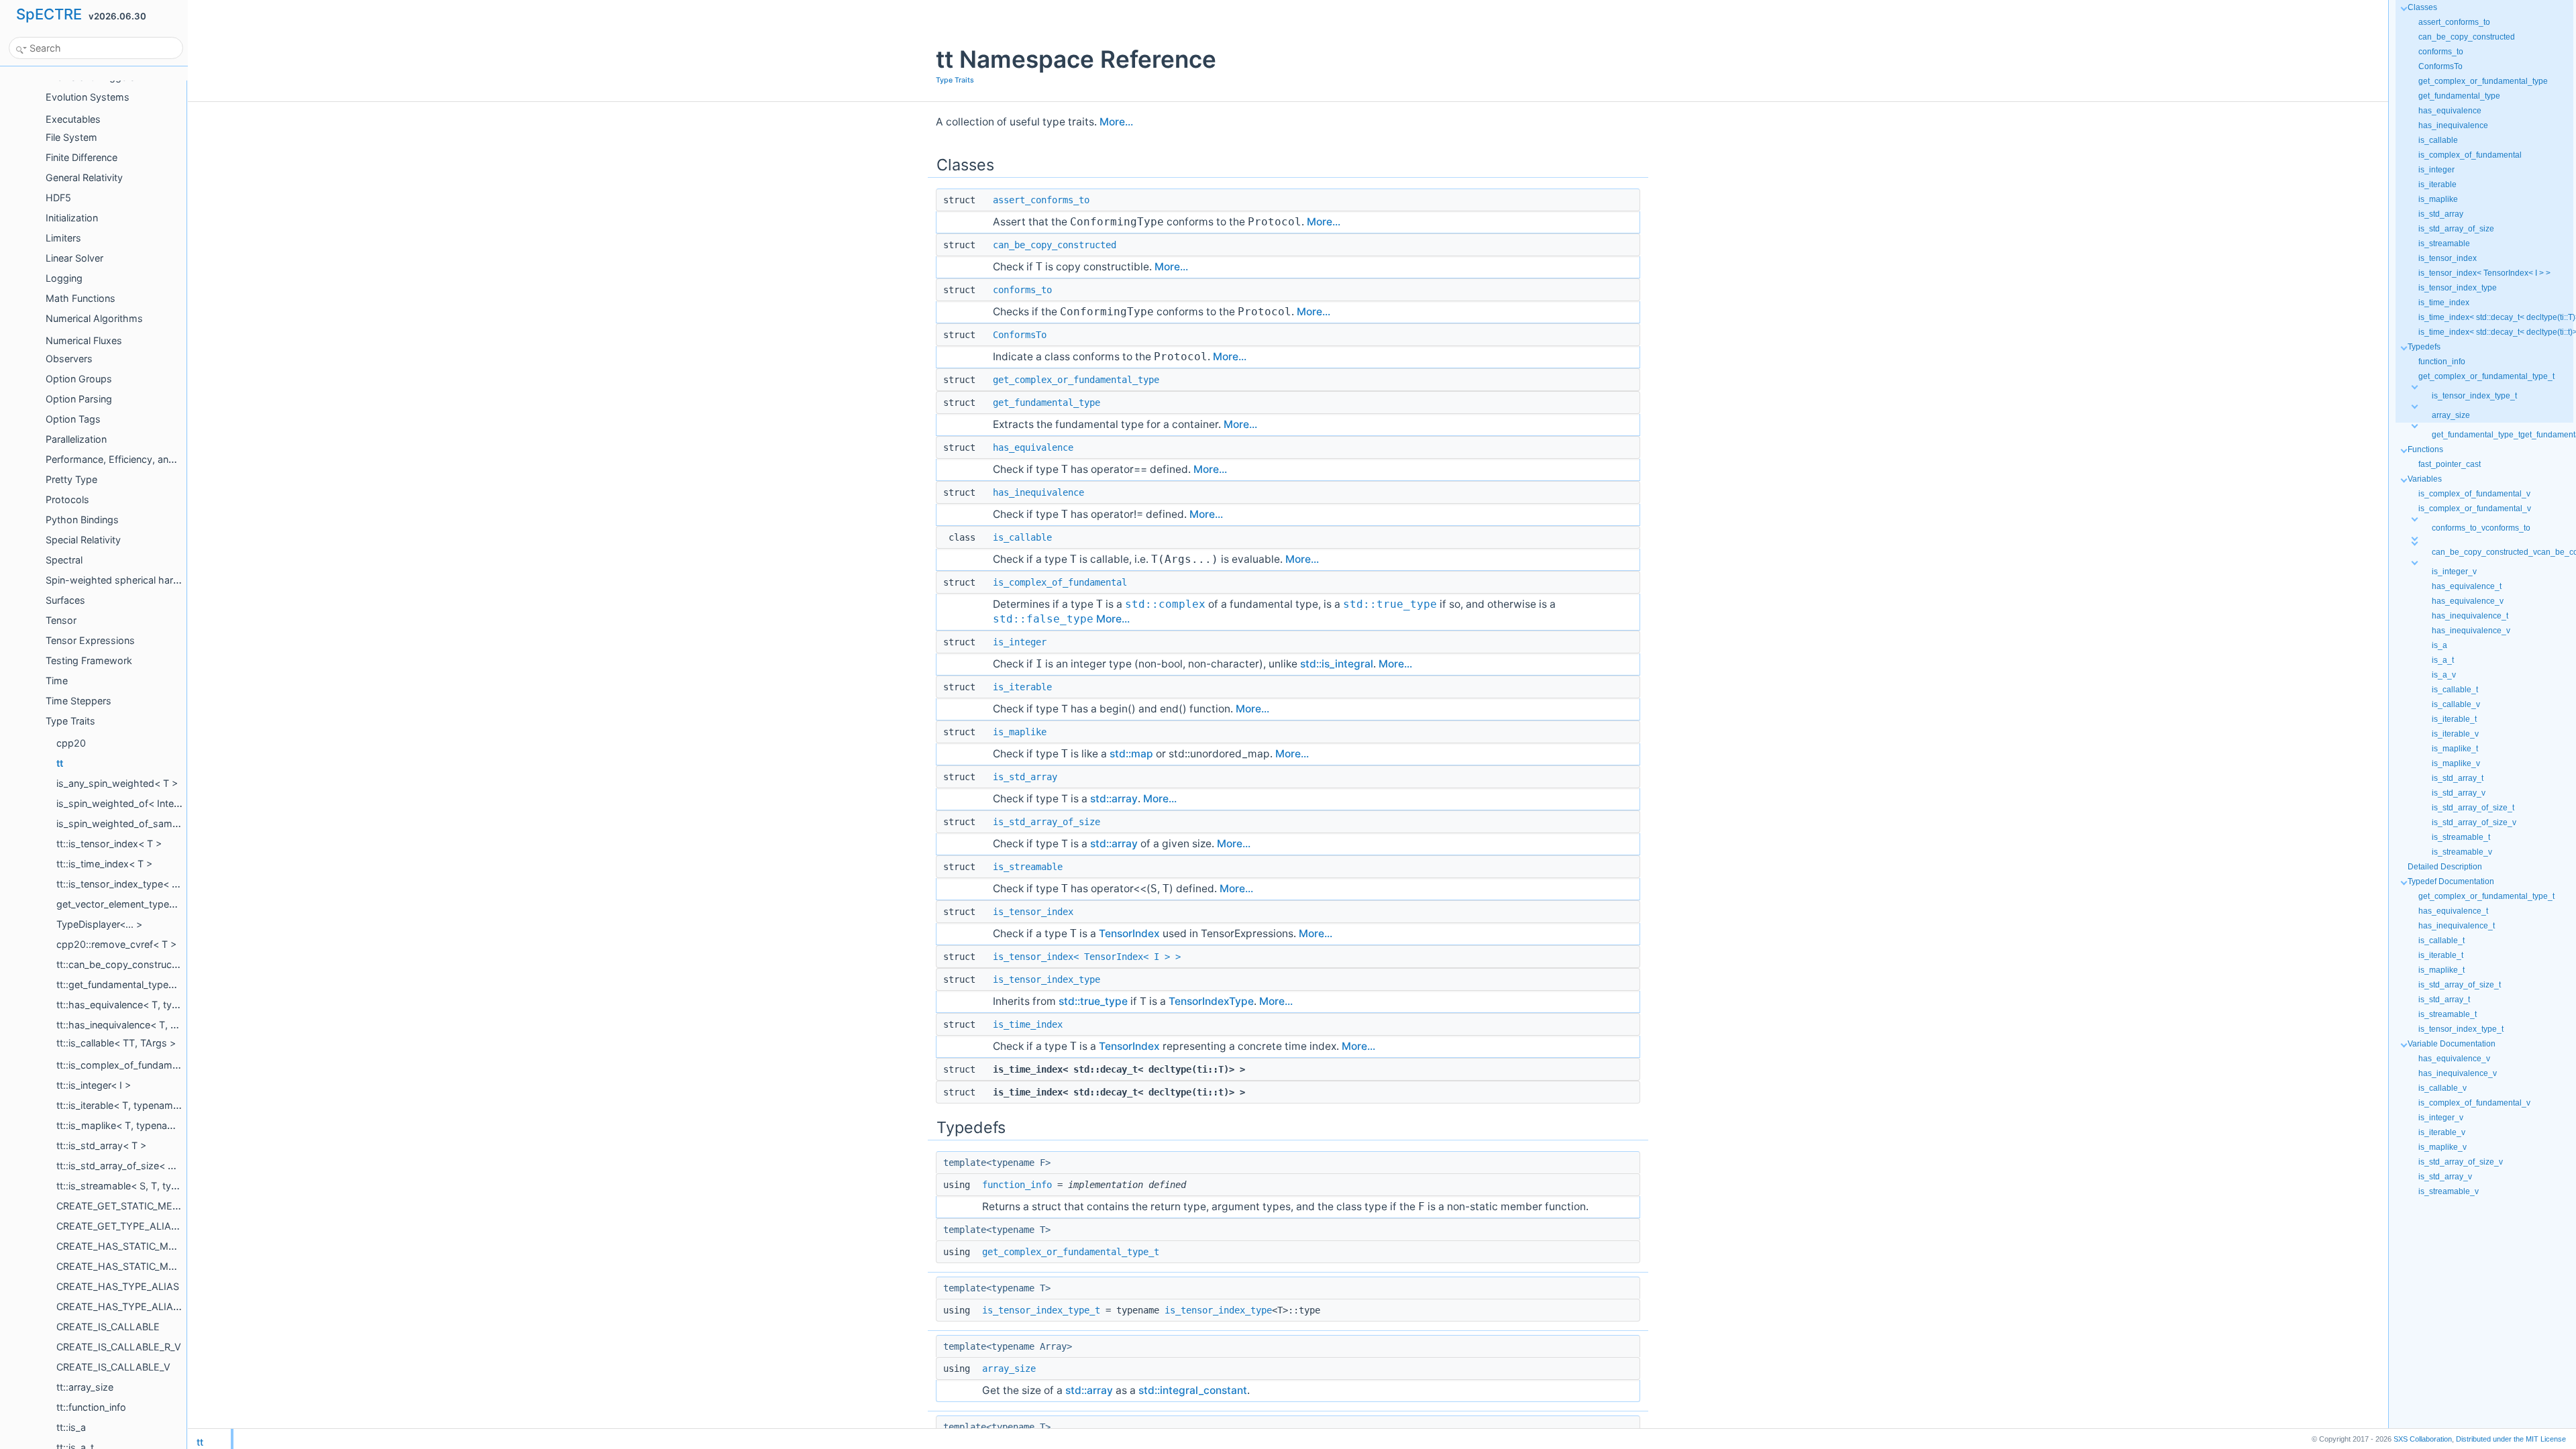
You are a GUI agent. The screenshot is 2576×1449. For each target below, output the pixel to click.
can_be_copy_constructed (1055, 245)
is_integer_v (2454, 572)
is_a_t (2443, 660)
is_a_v (2444, 675)
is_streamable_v (2462, 852)
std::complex (1165, 604)
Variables (2425, 479)
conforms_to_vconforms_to (2481, 528)
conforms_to (1022, 290)
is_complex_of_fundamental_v (2474, 494)
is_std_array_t (2458, 778)
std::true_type (1390, 604)
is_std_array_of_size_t (2473, 808)
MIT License (2511, 1439)
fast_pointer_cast (2450, 464)
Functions (2425, 449)
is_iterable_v (2455, 734)
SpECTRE (49, 14)
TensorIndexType (1211, 1001)
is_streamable (1028, 867)
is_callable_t (2455, 690)
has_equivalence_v (2468, 601)
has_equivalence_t (2467, 586)
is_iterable (1022, 687)
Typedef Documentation (2451, 881)
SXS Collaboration (2423, 1439)
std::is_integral (1337, 664)
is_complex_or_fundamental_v (2475, 508)
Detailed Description (2445, 867)
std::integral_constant (1193, 1390)
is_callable (1022, 537)
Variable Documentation (2452, 1044)
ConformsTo (1020, 335)
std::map (1131, 754)
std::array (1114, 799)
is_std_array (1025, 777)
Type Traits (955, 80)
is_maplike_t (2455, 749)
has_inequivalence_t (2470, 616)
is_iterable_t (2454, 719)
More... (1116, 122)
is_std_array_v (2459, 793)
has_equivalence (1033, 447)
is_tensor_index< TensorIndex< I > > (1087, 957)
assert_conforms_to (1041, 200)
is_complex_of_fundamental (1060, 582)
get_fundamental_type (1046, 402)
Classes (2422, 7)
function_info (1017, 1185)
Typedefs (2424, 347)
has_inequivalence (1038, 492)
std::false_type (1043, 619)
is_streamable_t (2461, 837)
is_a (2439, 645)
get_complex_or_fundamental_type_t (1071, 1252)
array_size (1009, 1368)
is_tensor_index (1033, 912)
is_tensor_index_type (1046, 979)
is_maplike (1020, 732)
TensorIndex (1129, 933)
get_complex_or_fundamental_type (1076, 380)
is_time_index (1028, 1024)
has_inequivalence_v (2471, 631)
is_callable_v (2456, 704)
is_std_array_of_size (1046, 822)
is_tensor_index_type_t (1041, 1310)
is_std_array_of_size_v (2474, 822)
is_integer (1020, 642)
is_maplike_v (2456, 763)
